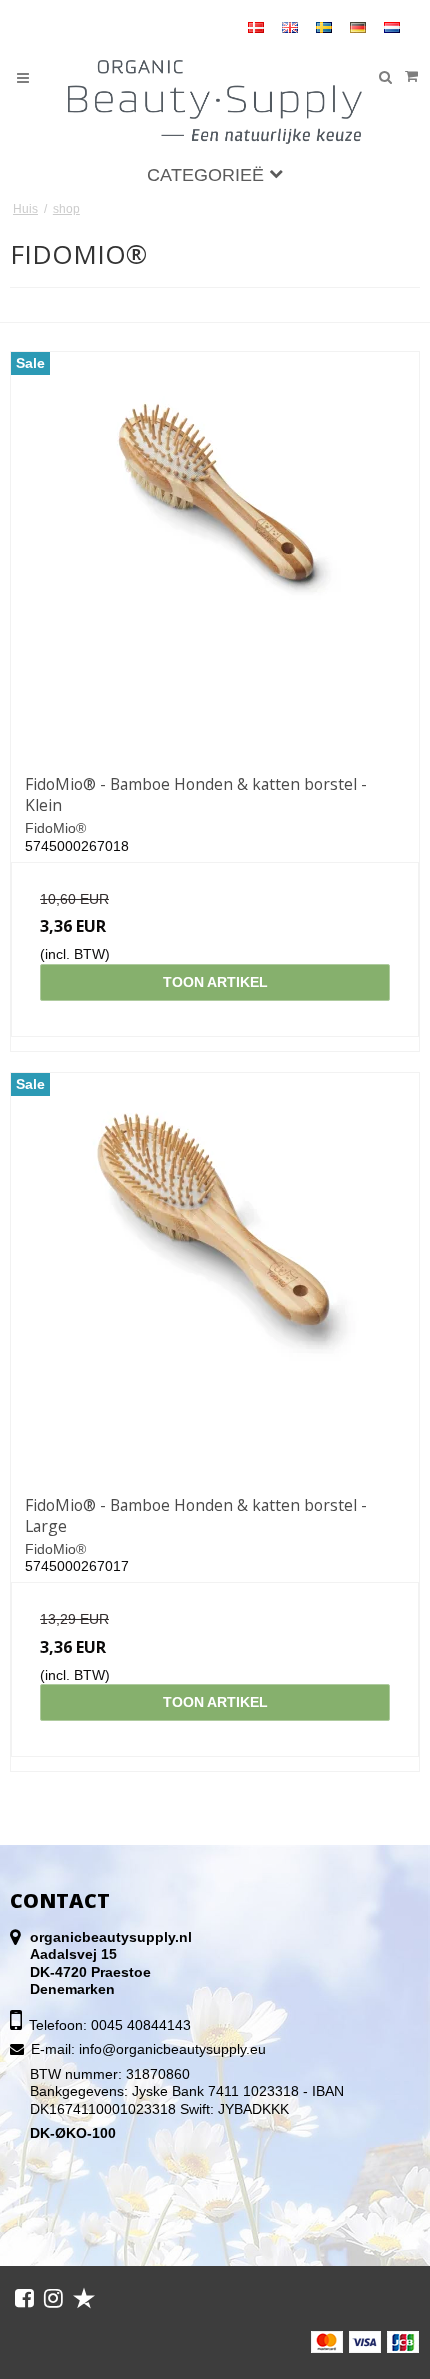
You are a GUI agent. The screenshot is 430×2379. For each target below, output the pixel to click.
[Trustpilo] (84, 2298)
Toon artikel (215, 982)
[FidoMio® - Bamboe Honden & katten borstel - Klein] (215, 556)
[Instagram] (53, 2298)
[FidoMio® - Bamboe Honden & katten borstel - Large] (215, 1277)
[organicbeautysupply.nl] (215, 102)
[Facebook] (24, 2298)
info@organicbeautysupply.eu (172, 2049)
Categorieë (208, 175)
